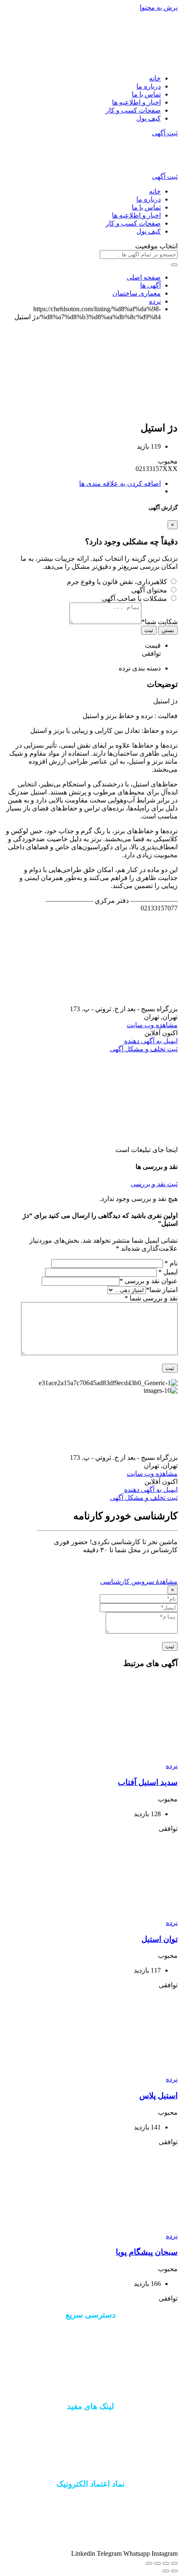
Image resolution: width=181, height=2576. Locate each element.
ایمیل (168, 1272)
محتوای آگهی (149, 590)
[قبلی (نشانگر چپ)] (174, 2571)
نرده (172, 1766)
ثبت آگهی (165, 133)
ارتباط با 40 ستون (90, 2346)
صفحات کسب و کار (133, 110)
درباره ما (149, 86)
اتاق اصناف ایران (91, 2423)
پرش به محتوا (159, 7)
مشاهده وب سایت (152, 1025)
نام (171, 1263)
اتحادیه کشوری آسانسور (90, 2453)
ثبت (149, 630)
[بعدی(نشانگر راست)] (166, 2571)
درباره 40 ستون (90, 2332)
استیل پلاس (158, 2096)
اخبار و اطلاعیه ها (136, 102)
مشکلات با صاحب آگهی (134, 599)
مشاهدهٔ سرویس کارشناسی (139, 1581)
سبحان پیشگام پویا (147, 2252)
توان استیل (160, 1939)
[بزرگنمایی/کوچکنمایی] (149, 2563)
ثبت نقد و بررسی (154, 1184)
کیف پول (149, 118)
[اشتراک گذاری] (166, 2563)
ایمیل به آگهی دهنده (151, 1041)
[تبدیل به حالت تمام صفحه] (157, 2563)
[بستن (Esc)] (174, 2563)
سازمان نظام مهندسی (91, 2438)
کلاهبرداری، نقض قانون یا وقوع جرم (117, 582)
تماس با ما (146, 94)
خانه (155, 78)
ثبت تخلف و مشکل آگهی (144, 1049)
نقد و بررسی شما (151, 1298)
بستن (168, 630)
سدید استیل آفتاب (148, 1782)
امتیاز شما (162, 1290)
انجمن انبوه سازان (90, 2467)
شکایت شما (160, 622)
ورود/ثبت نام (91, 2361)
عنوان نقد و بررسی (149, 1281)
